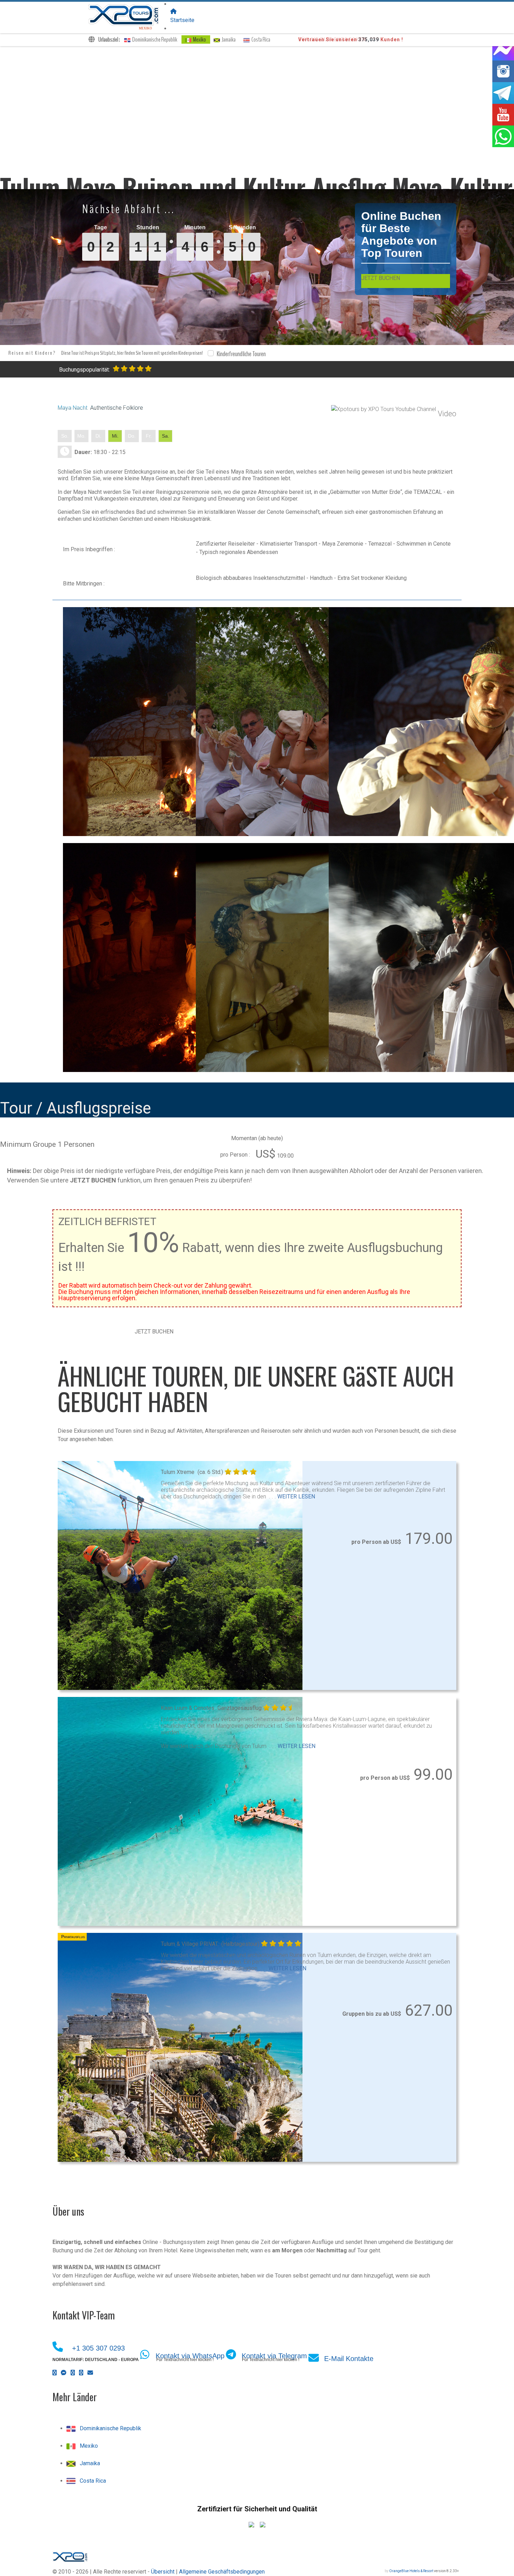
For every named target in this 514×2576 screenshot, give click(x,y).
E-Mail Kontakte (349, 2359)
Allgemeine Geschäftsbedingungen (222, 2572)
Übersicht (163, 2572)
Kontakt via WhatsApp (190, 2356)
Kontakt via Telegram (274, 2356)
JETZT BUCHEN (381, 278)
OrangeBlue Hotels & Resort (411, 2571)
